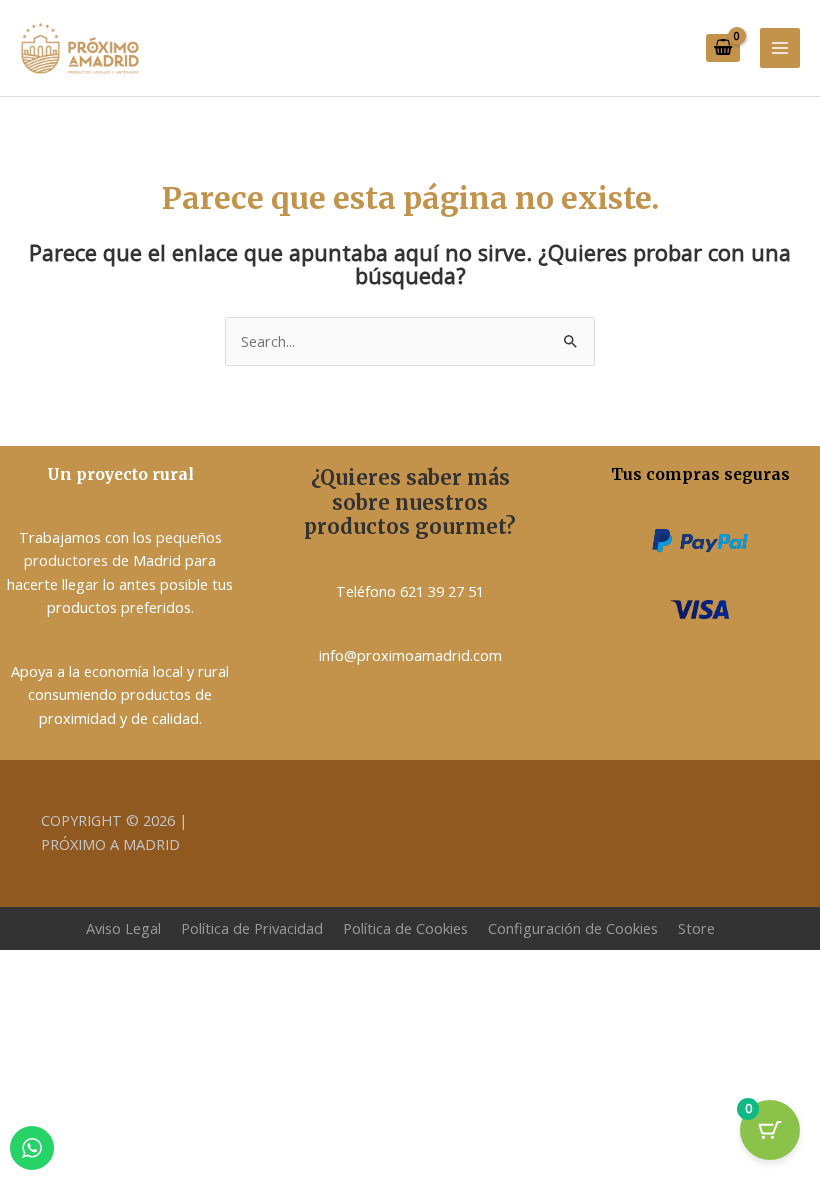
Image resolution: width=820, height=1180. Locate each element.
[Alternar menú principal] (780, 48)
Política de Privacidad (252, 928)
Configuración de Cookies (573, 928)
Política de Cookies (405, 928)
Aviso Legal (123, 928)
